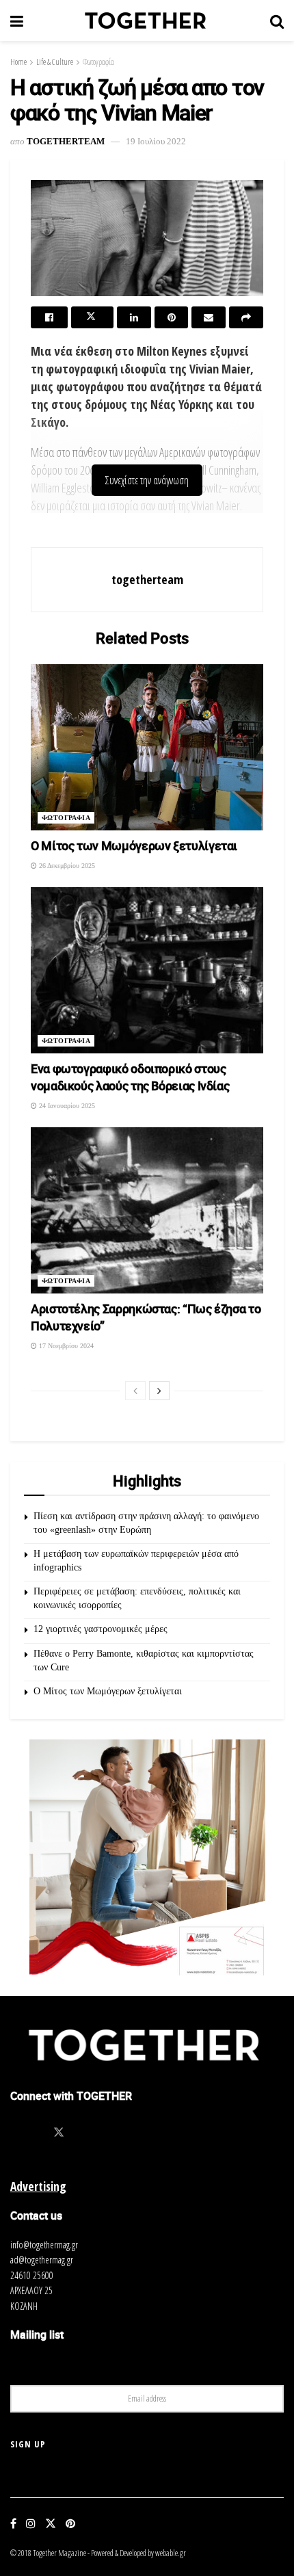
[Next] (159, 1391)
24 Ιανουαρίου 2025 (66, 1106)
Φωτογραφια (66, 818)
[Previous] (135, 1391)
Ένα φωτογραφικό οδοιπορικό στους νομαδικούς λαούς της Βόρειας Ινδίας (130, 1077)
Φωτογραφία (98, 62)
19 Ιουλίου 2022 (156, 141)
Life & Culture (55, 62)
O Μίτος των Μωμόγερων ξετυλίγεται (134, 845)
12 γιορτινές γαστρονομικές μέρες (101, 1629)
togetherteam (66, 141)
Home (18, 62)
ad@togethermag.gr (42, 2260)
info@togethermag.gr (44, 2245)
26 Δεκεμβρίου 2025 (66, 866)
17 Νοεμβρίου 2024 (65, 1346)
